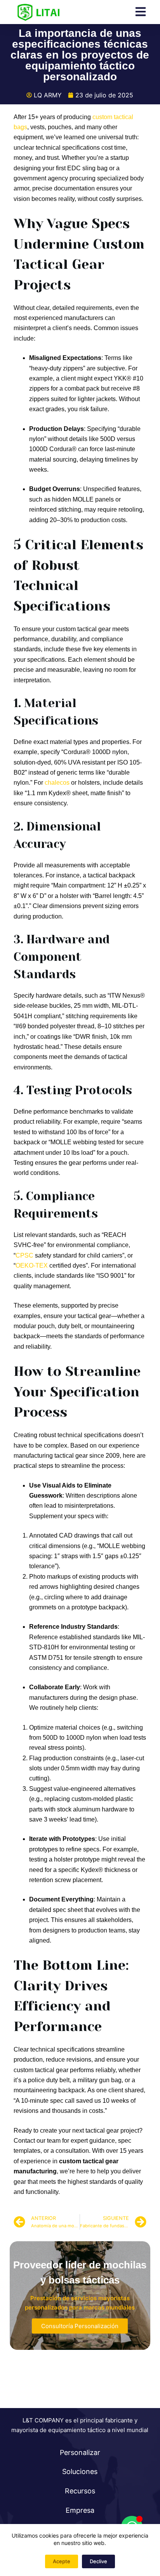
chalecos (57, 783)
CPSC (24, 1255)
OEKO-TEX (32, 1266)
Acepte (62, 2561)
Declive (98, 2561)
